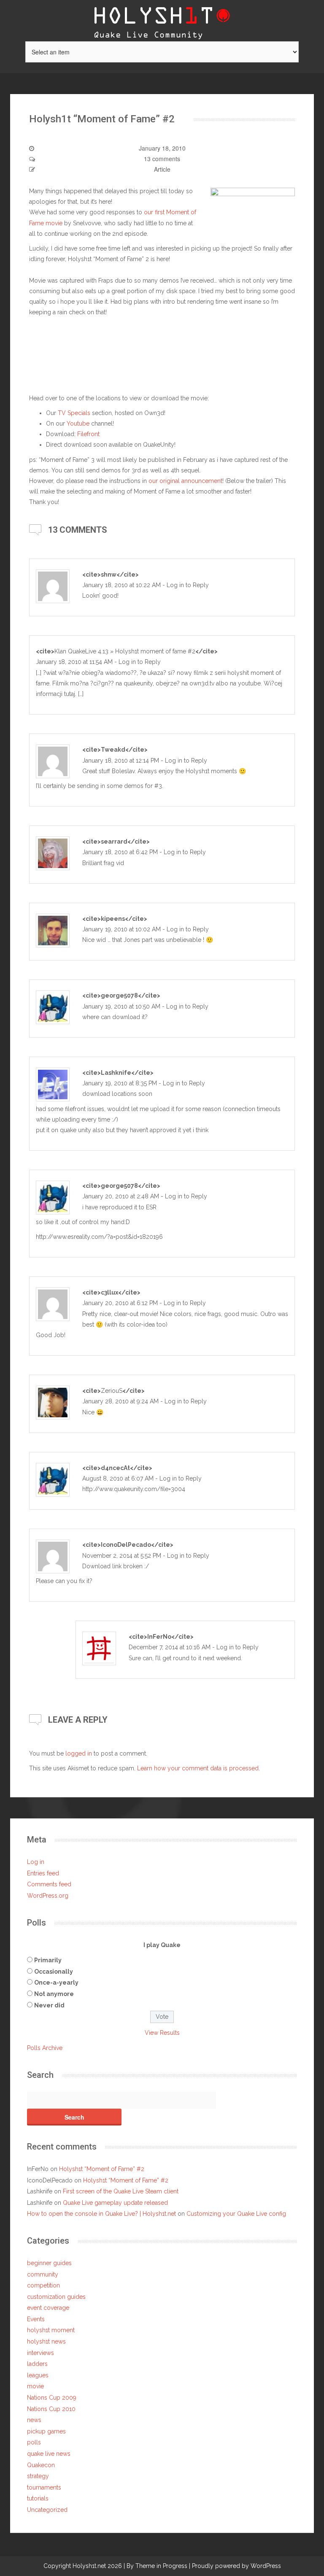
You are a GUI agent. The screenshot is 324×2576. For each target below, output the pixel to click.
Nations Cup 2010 (51, 2409)
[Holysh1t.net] (162, 20)
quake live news (49, 2454)
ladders (37, 2364)
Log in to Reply (188, 585)
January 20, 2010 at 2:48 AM (121, 1196)
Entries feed (43, 1873)
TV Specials (74, 413)
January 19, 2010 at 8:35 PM (120, 1083)
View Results (162, 2033)
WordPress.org (48, 1896)
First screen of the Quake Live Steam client (121, 2191)
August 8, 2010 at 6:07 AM (118, 1478)
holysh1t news (46, 2341)
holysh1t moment (51, 2330)
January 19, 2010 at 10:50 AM (121, 1006)
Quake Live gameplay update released (115, 2203)
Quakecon (41, 2465)
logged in (79, 1753)
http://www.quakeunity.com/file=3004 (134, 1489)
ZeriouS (112, 1391)
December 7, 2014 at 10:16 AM (170, 1647)
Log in (36, 1862)
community (43, 2274)
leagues (38, 2375)
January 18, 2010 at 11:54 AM (74, 662)
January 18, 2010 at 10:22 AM (121, 585)
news (34, 2420)
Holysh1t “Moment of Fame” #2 (102, 2169)
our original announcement (185, 481)
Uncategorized (47, 2510)
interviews (40, 2353)
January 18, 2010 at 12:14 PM (121, 761)
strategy (38, 2476)
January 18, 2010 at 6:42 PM (120, 852)
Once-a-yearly (56, 1983)
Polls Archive (45, 2048)
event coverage (48, 2308)
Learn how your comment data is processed (198, 1768)
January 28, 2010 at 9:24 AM (120, 1401)
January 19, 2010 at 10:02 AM (121, 929)
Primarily (48, 1960)
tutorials (38, 2498)
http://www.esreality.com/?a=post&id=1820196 (99, 1237)
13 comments (162, 159)
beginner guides (49, 2263)
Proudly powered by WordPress (236, 2566)
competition (43, 2285)
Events (36, 2319)
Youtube (78, 423)
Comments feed (49, 1884)
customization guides (56, 2297)
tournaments (44, 2487)
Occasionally (54, 1972)
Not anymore (54, 1994)
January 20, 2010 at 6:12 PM (120, 1303)
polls (34, 2442)
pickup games (46, 2431)
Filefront (88, 434)
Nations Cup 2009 (52, 2398)
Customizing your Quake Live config (236, 2214)
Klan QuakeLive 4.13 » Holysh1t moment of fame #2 (125, 651)
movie (35, 2386)
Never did (49, 2005)
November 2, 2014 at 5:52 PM (122, 1556)
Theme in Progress (161, 2566)
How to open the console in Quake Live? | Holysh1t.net (101, 2214)
